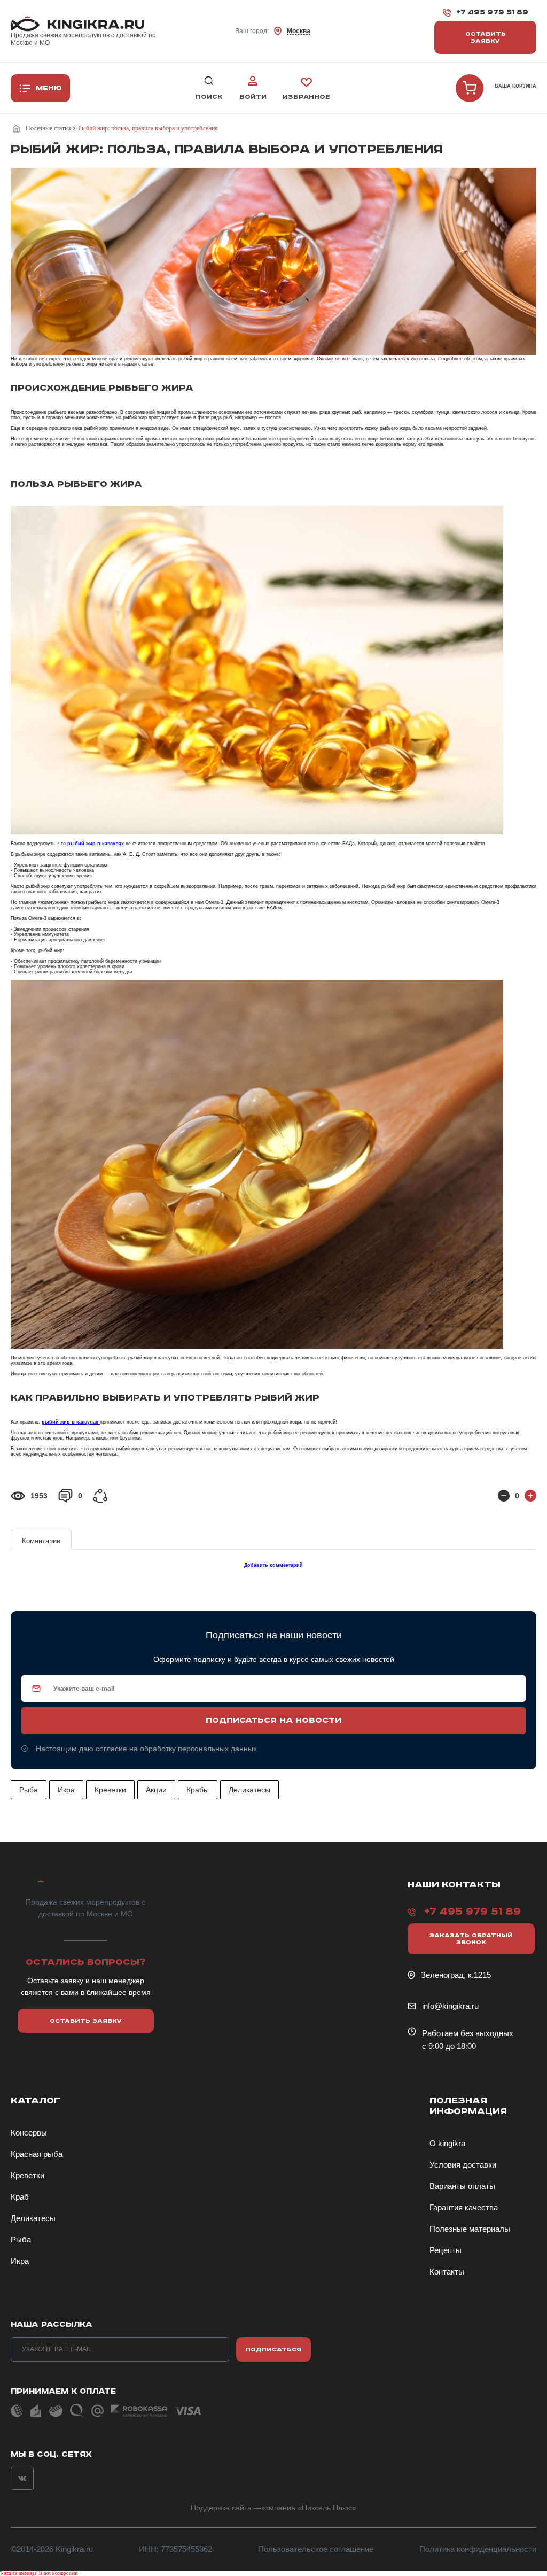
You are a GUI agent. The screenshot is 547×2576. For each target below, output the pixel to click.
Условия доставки (463, 2165)
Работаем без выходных (468, 2033)
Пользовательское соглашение (316, 2549)
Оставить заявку (486, 37)
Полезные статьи (48, 128)
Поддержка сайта (221, 2508)
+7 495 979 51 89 (492, 12)
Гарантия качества (464, 2207)
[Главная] (18, 129)
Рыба (29, 1790)
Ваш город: (273, 31)
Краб (20, 2197)
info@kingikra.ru (450, 2006)
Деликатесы (249, 1790)
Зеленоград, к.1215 (456, 1975)
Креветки (110, 1790)
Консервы (29, 2133)
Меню (49, 88)
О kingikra (447, 2143)
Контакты (447, 2272)
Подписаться (273, 2350)
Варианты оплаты (462, 2186)
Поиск (209, 97)
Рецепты (446, 2250)
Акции (156, 1790)
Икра (66, 1790)
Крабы (198, 1790)
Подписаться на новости (273, 1721)
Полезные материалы (470, 2229)
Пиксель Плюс (327, 2508)
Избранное (306, 97)
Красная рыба (37, 2154)
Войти (253, 97)
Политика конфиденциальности (478, 2549)
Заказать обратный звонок (471, 1939)
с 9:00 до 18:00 (449, 2046)
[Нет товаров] (470, 88)
